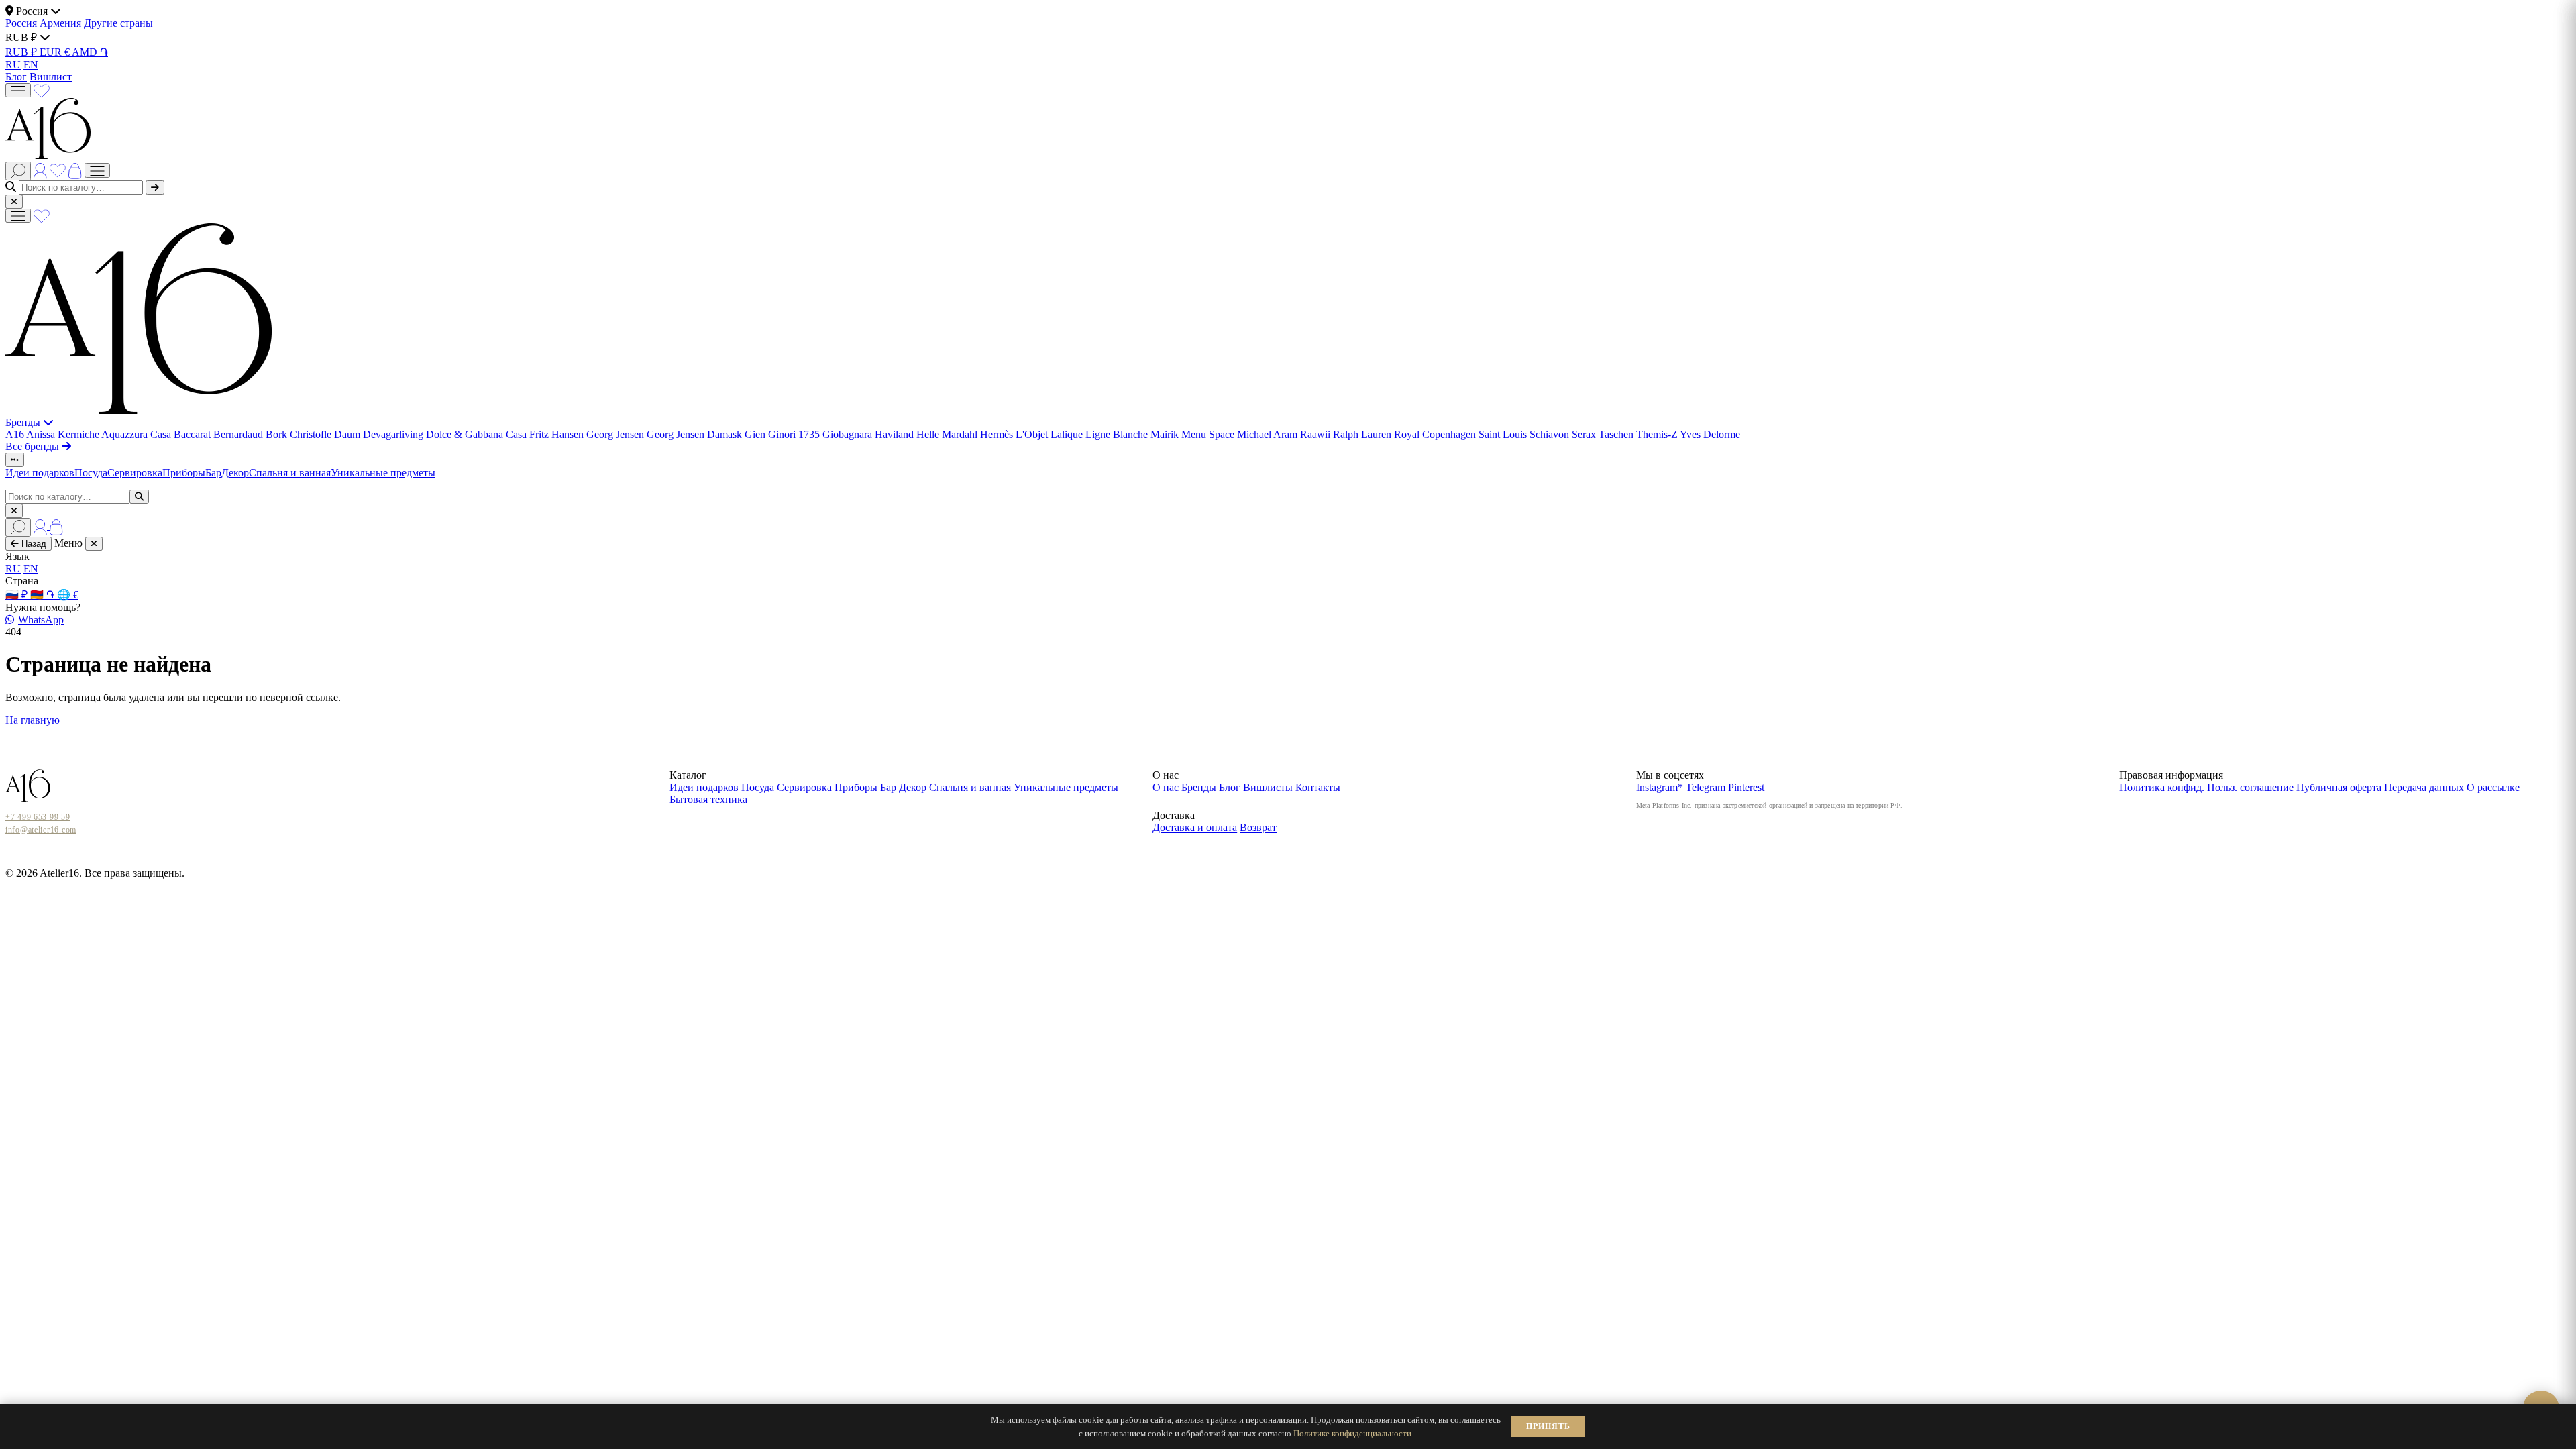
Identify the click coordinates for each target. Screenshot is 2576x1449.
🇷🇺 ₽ (18, 595)
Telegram (1706, 787)
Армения (62, 23)
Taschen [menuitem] (1617, 434)
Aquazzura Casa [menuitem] (138, 434)
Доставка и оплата (1195, 827)
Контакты (1318, 787)
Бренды (24, 422)
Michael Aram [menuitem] (1269, 434)
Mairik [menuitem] (1166, 434)
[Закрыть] (14, 202)
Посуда (91, 473)
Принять (1548, 1426)
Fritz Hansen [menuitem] (558, 434)
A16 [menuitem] (16, 434)
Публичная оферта (2339, 787)
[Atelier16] (139, 410)
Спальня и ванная (290, 473)
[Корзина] (76, 169)
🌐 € (68, 595)
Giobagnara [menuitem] (849, 434)
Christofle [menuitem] (312, 434)
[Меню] (18, 90)
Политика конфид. (2162, 787)
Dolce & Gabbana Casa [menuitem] (478, 434)
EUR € (56, 52)
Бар (213, 473)
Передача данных (2424, 787)
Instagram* (1660, 787)
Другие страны (118, 23)
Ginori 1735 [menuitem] (795, 434)
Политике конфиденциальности (1352, 1433)
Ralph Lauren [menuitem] (1363, 434)
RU (13, 65)
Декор (235, 473)
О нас (1166, 787)
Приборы (184, 473)
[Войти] (42, 169)
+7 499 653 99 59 (38, 817)
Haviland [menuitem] (896, 434)
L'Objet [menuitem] (1033, 434)
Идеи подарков (40, 473)
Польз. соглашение (2250, 787)
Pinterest (1746, 787)
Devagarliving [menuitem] (394, 434)
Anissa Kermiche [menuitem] (64, 434)
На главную (33, 720)
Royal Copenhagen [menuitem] (1436, 434)
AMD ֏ (90, 52)
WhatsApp (41, 620)
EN (31, 65)
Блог (16, 77)
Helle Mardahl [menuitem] (948, 434)
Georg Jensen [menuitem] (616, 434)
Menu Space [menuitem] (1209, 434)
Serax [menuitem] (1585, 434)
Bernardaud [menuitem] (239, 434)
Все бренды (34, 446)
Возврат (1258, 827)
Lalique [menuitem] (1068, 434)
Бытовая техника (708, 799)
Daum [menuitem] (348, 434)
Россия (22, 23)
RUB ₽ (22, 52)
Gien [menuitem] (756, 434)
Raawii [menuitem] (1317, 434)
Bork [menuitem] (278, 434)
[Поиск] (18, 171)
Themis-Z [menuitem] (1658, 434)
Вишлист (51, 77)
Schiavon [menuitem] (1551, 434)
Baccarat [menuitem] (194, 434)
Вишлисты (1268, 787)
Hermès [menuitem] (998, 434)
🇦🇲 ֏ (44, 595)
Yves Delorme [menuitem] (1710, 434)
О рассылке (2493, 787)
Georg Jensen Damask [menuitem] (696, 434)
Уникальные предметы (383, 473)
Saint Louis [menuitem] (1504, 434)
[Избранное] (42, 90)
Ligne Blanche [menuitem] (1118, 434)
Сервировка (135, 473)
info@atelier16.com (41, 830)
